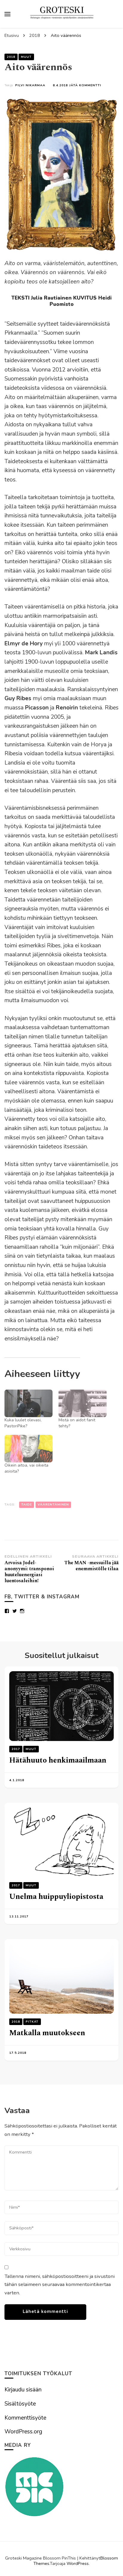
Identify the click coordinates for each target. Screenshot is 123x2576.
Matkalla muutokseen (47, 2033)
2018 (11, 57)
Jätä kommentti (85, 85)
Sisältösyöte (20, 2404)
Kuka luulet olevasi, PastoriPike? (23, 1423)
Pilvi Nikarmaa (30, 85)
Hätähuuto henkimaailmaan (58, 1760)
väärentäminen (53, 1504)
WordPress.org (23, 2432)
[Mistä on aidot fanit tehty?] (83, 1403)
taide (27, 1504)
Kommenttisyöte (25, 2418)
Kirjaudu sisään (23, 2390)
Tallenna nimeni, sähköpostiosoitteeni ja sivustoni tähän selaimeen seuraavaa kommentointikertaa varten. (60, 2284)
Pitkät (32, 2022)
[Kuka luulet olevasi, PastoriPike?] (29, 1403)
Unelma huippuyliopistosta (56, 1897)
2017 (16, 1749)
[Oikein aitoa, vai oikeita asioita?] (29, 1449)
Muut (26, 57)
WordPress (78, 2563)
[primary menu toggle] (7, 14)
